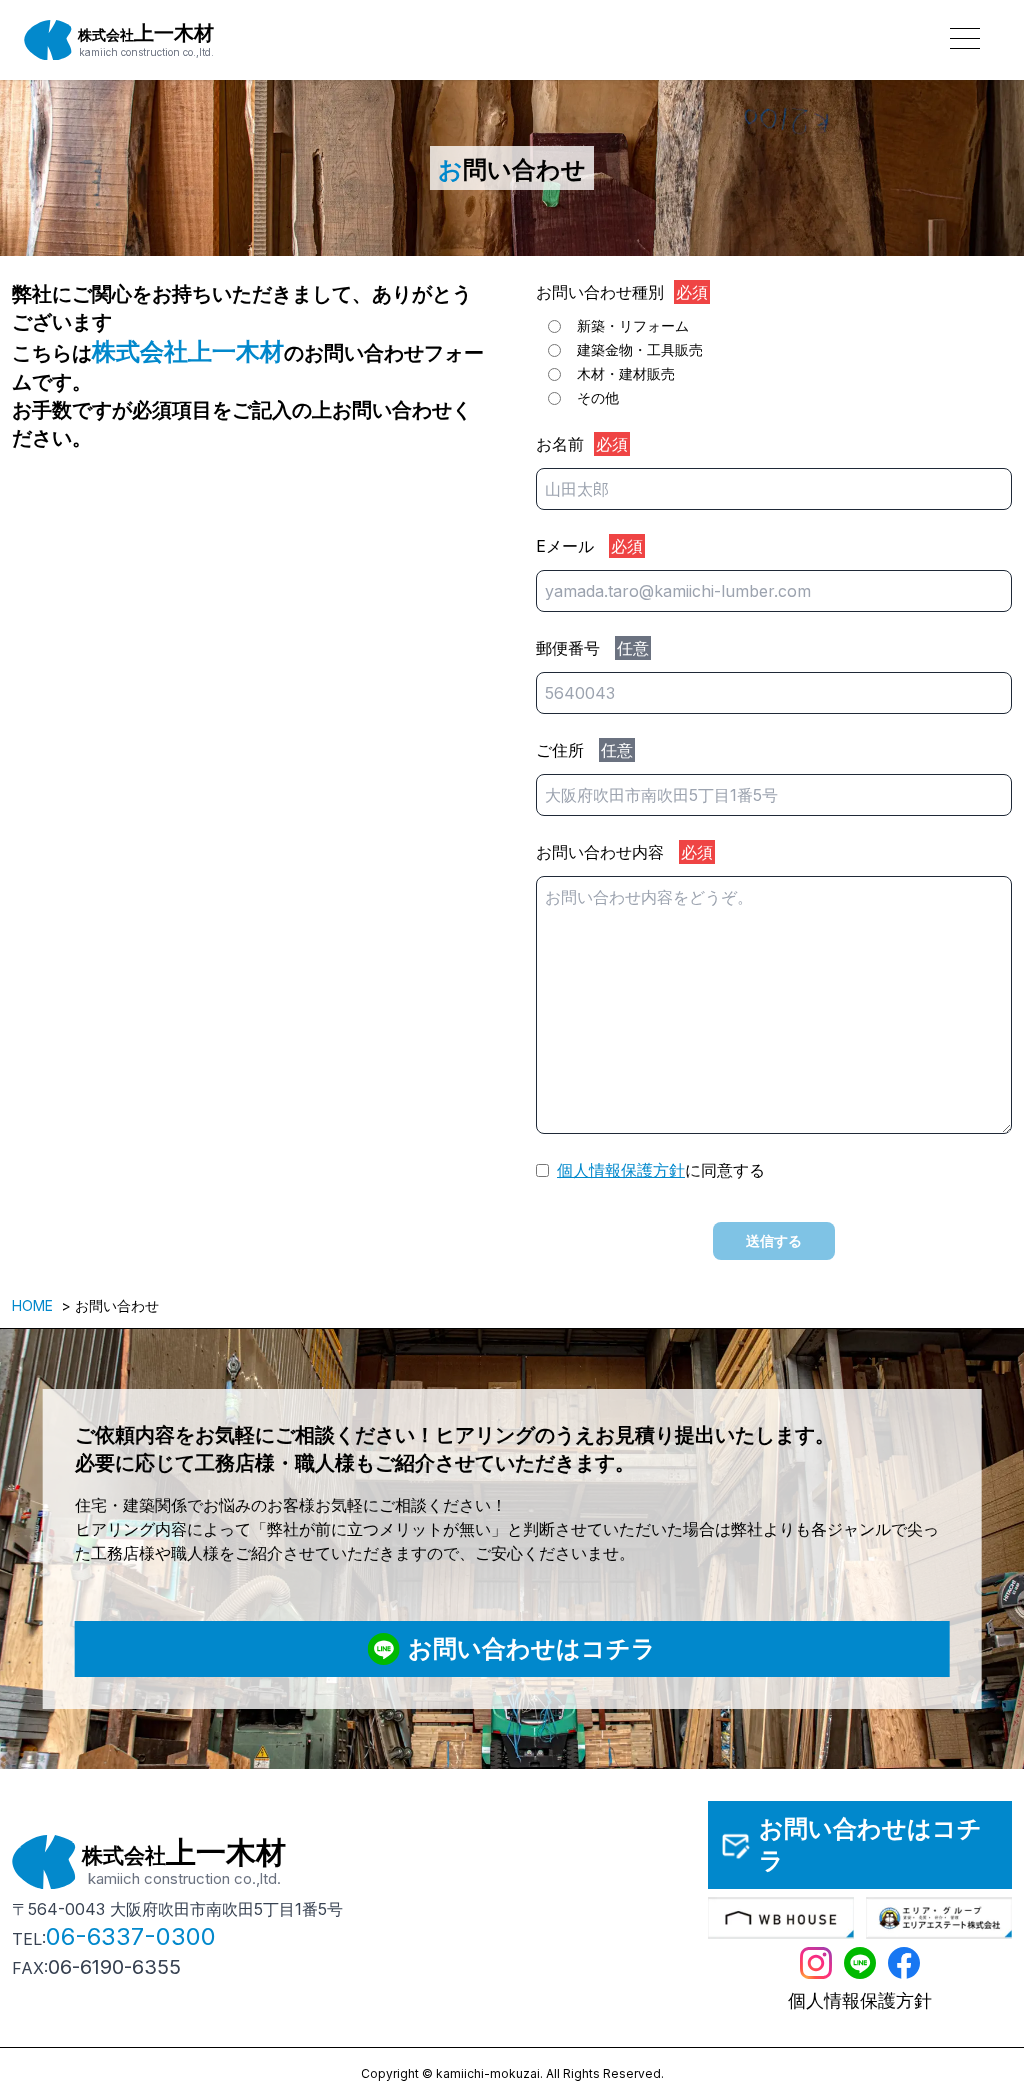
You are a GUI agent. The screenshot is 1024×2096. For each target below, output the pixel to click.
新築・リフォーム (633, 325)
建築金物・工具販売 (640, 349)
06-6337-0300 (131, 1936)
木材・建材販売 (626, 373)
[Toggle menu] (964, 37)
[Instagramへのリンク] (816, 1963)
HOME (32, 1305)
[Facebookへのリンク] (904, 1963)
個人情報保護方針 (621, 1170)
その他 (598, 397)
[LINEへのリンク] (860, 1963)
